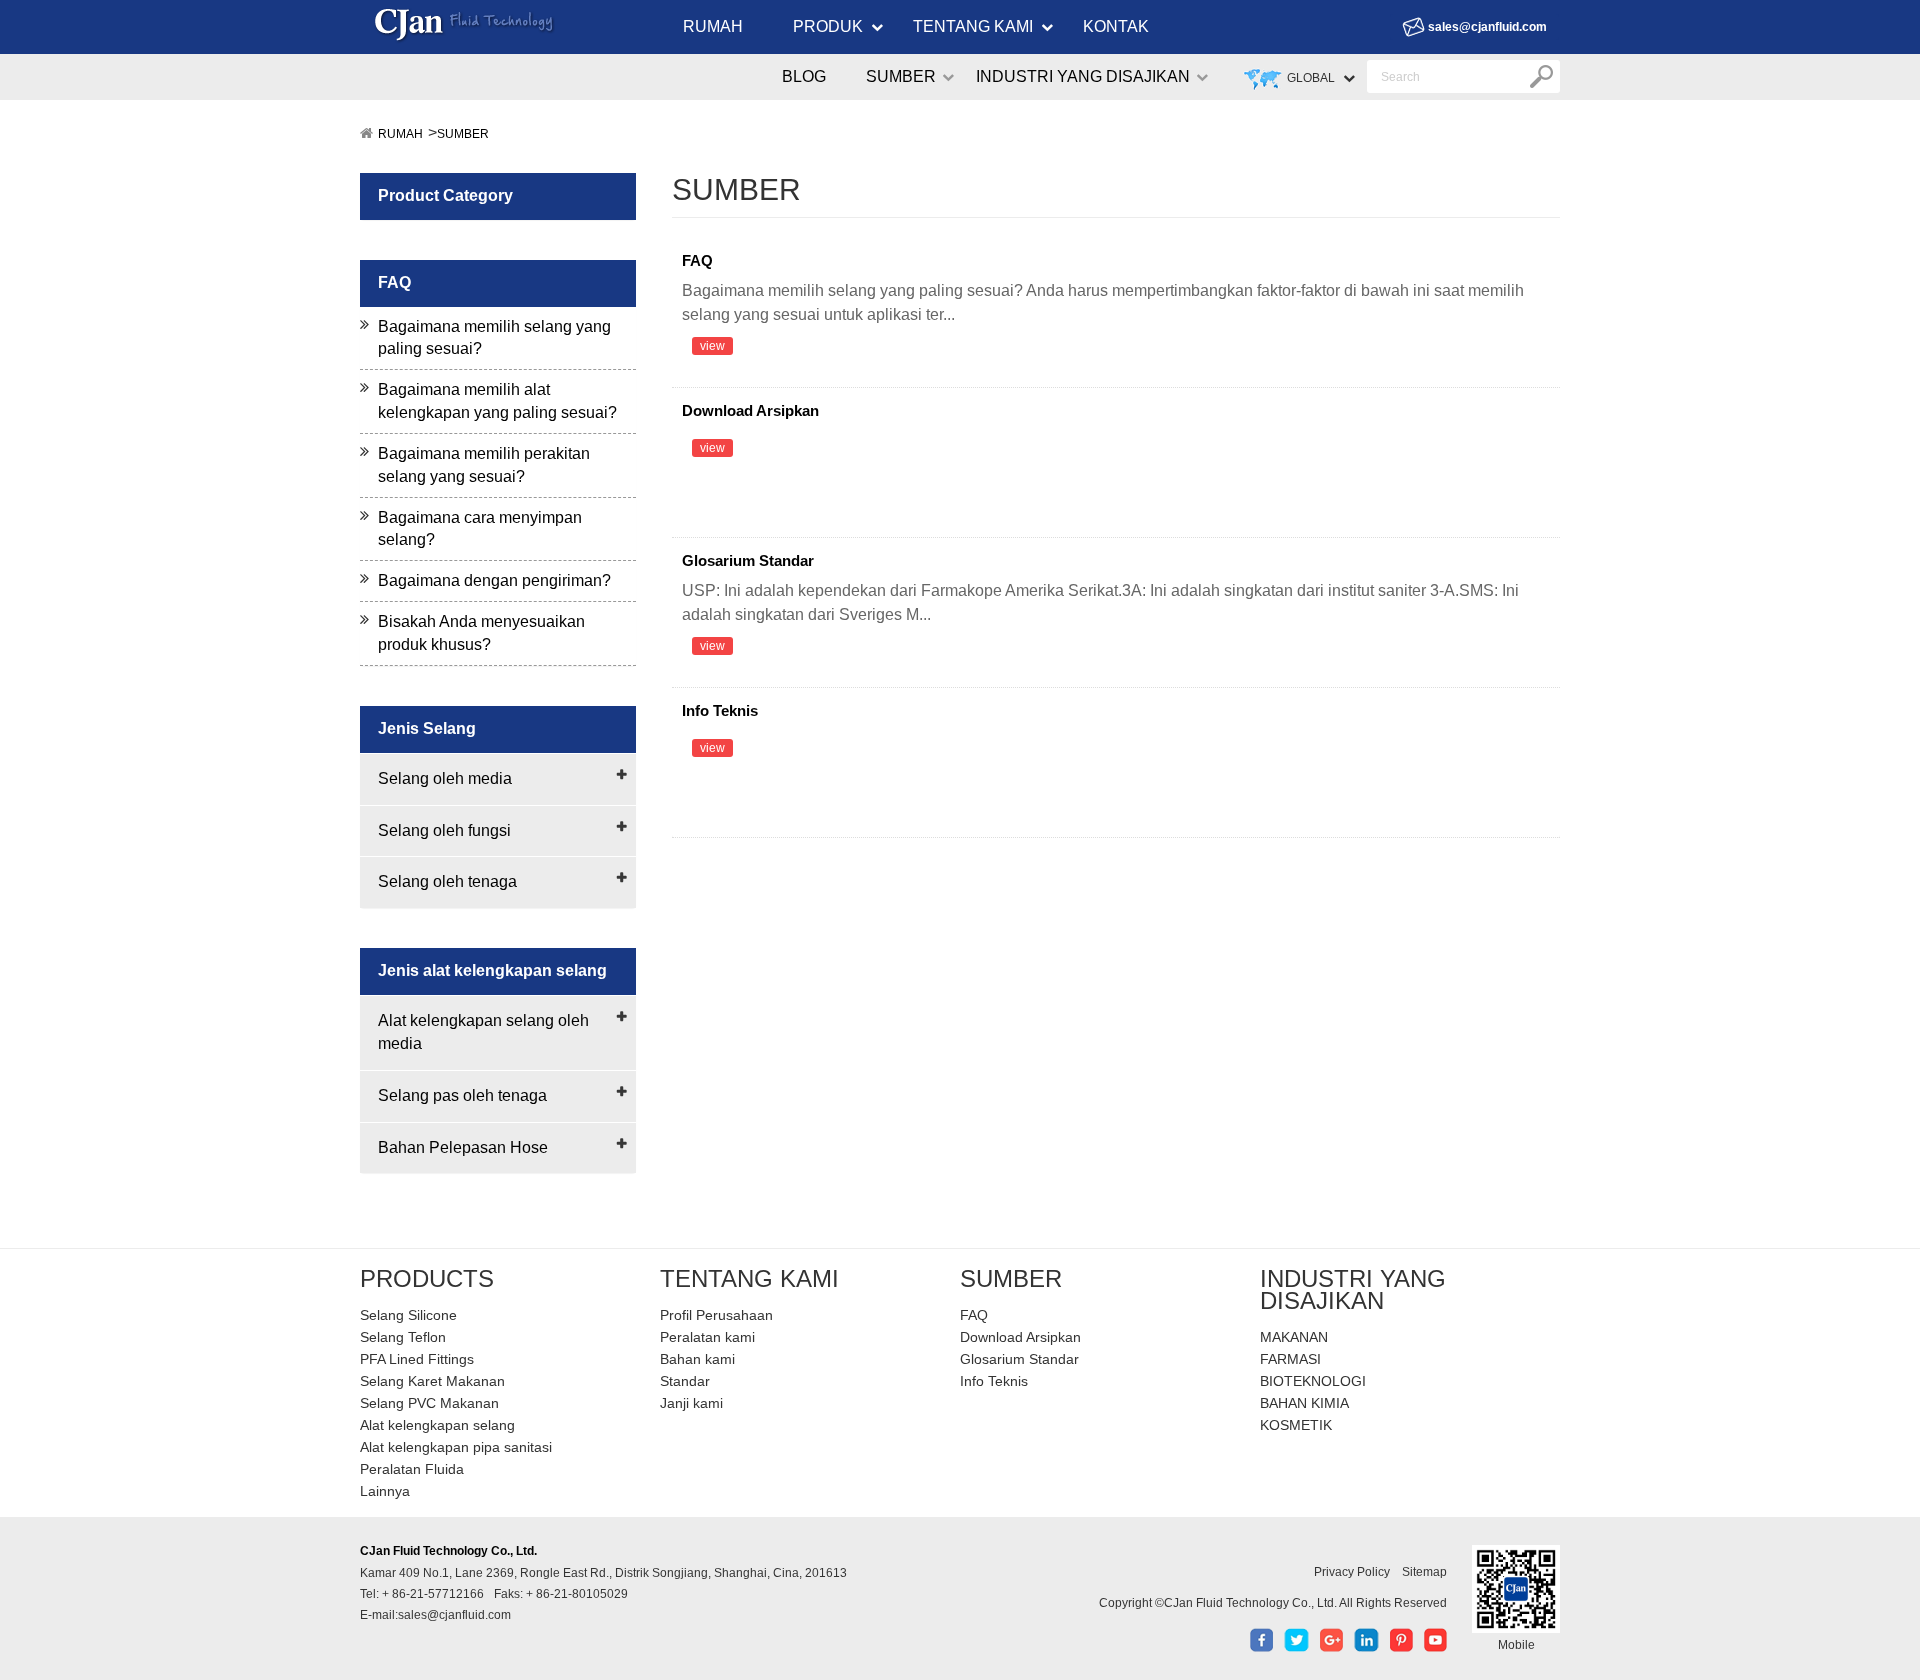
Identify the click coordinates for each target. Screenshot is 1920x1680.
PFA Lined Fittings (417, 1359)
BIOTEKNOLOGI (1313, 1381)
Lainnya (385, 1491)
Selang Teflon (403, 1337)
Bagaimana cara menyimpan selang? (480, 529)
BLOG (804, 76)
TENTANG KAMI (973, 26)
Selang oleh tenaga (447, 881)
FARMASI (1290, 1359)
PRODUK (828, 26)
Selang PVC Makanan (429, 1403)
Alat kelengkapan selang (437, 1425)
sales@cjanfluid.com (1487, 27)
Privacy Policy (1352, 1572)
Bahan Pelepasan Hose (463, 1147)
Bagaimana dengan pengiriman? (494, 580)
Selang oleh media (445, 778)
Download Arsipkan (750, 411)
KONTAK (1116, 26)
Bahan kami (697, 1359)
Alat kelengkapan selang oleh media (483, 1032)
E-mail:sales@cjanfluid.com (435, 1615)
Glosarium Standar (748, 561)
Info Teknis (720, 711)
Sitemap (1424, 1572)
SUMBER (901, 76)
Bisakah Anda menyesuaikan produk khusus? (481, 633)
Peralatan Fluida (412, 1469)
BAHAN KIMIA (1304, 1403)
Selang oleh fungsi (444, 830)
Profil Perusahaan (716, 1315)
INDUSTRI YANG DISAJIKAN (1083, 76)
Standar (685, 1381)
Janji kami (691, 1403)
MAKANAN (1294, 1337)
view (712, 346)
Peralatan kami (707, 1337)
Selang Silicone (408, 1315)
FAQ (697, 261)
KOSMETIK (1296, 1425)
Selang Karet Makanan (432, 1381)
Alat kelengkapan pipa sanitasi (456, 1447)
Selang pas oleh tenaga (462, 1095)
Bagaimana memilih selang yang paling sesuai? (494, 338)
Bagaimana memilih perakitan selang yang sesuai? (484, 465)
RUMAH (713, 26)
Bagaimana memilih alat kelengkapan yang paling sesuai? (497, 401)
